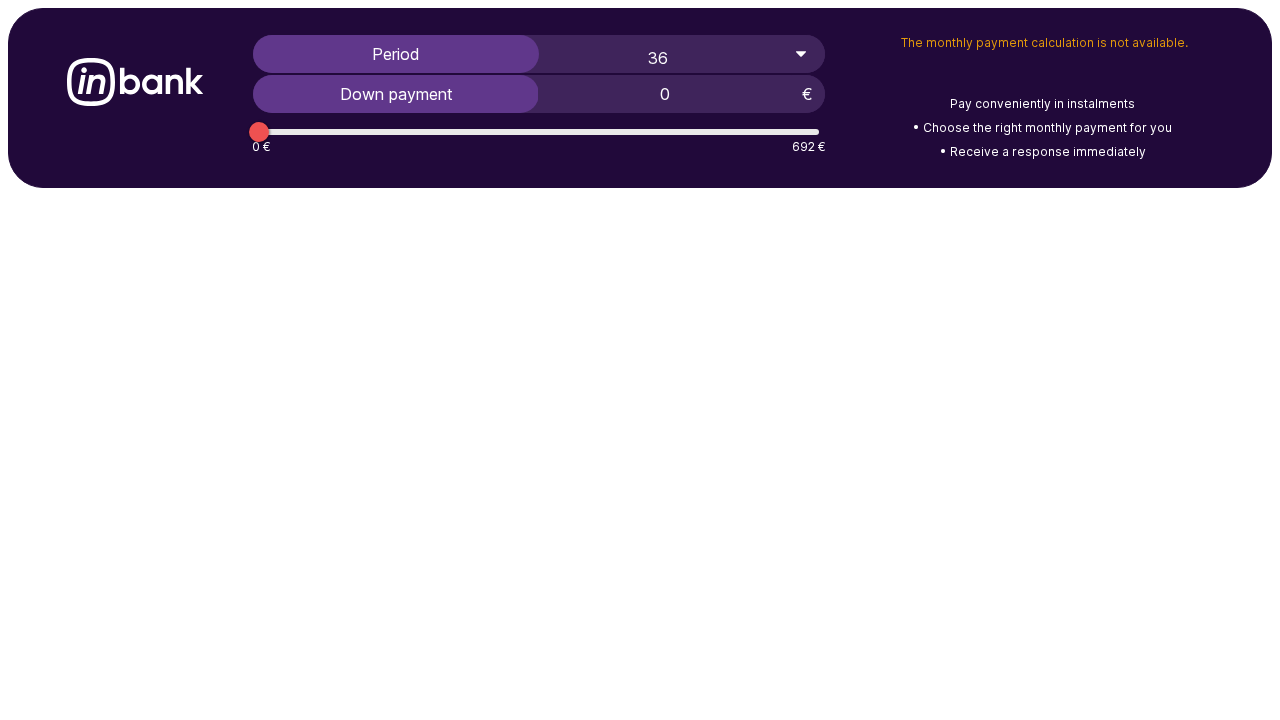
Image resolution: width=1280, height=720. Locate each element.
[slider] (259, 132)
